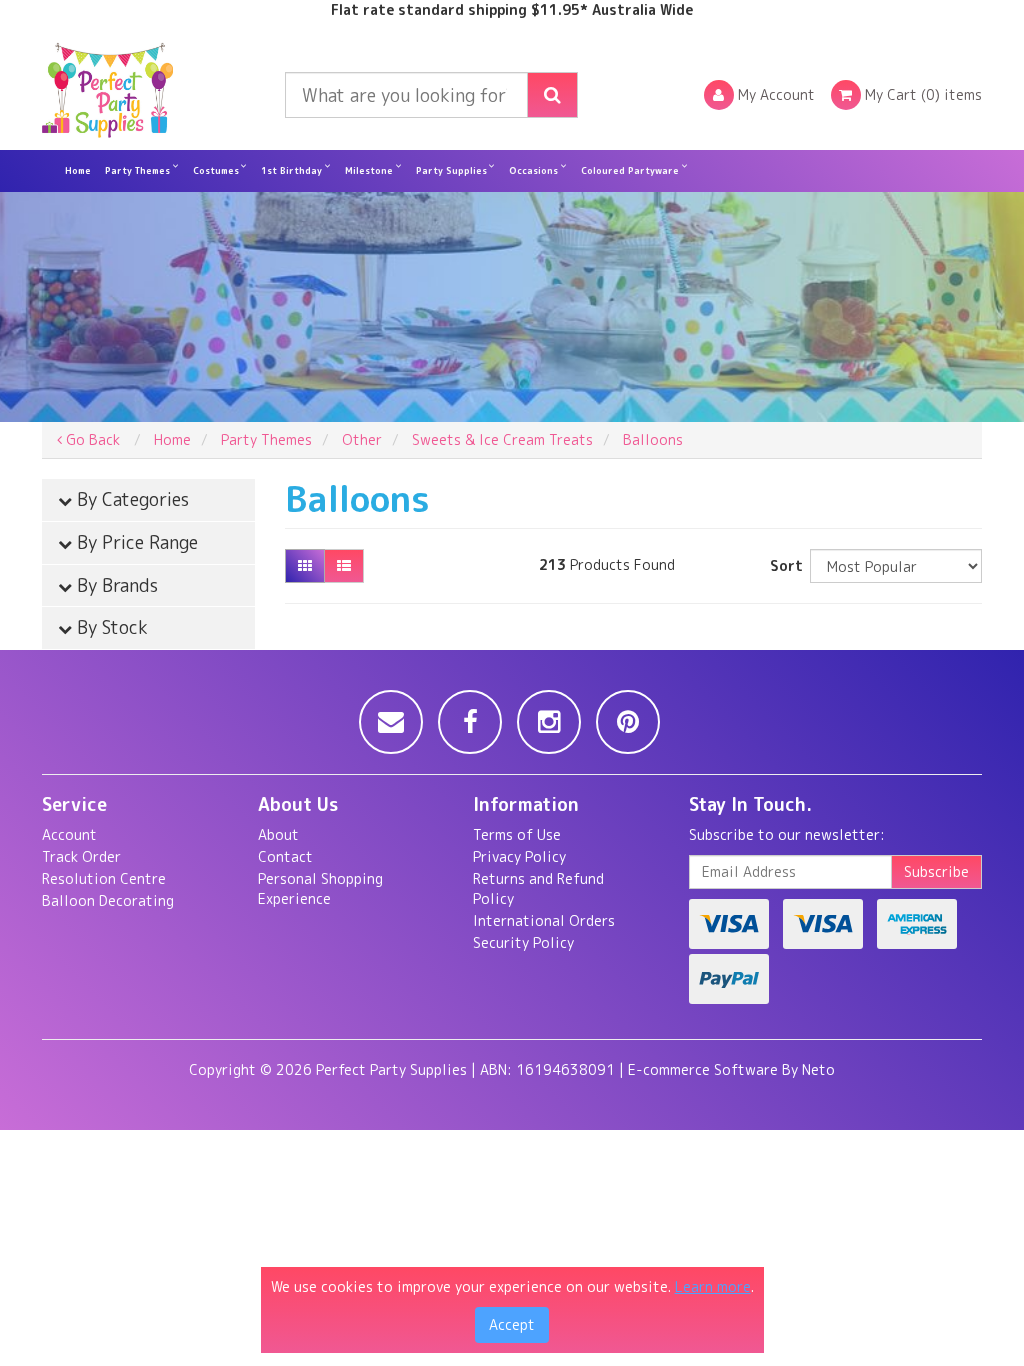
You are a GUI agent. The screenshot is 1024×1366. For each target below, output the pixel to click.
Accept (512, 1324)
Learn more (713, 1286)
